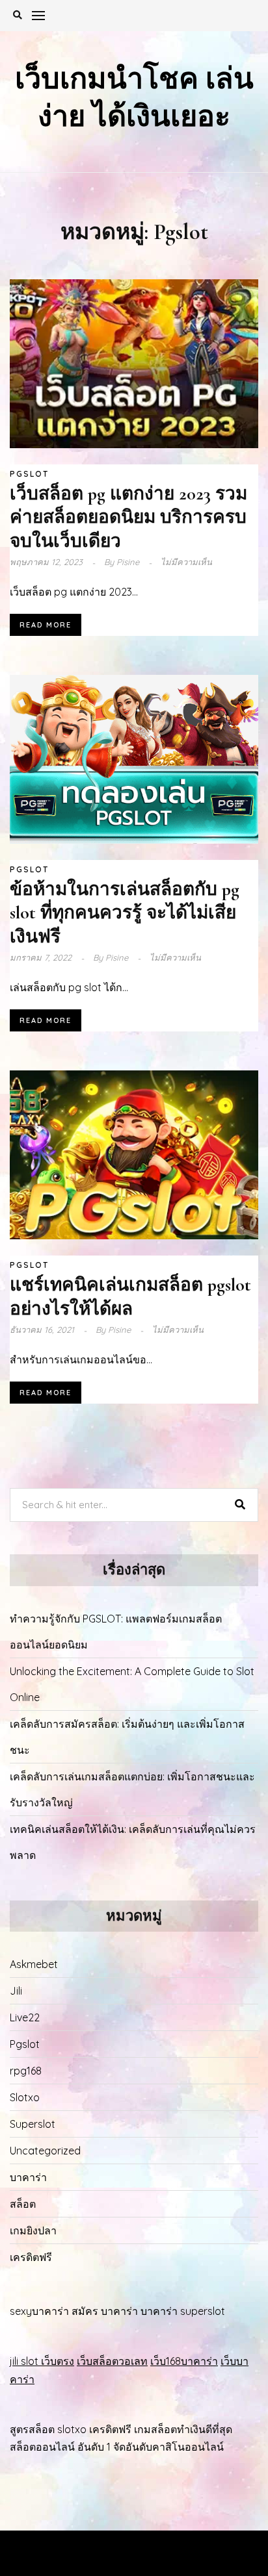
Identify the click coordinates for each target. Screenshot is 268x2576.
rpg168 (26, 2071)
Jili (16, 1991)
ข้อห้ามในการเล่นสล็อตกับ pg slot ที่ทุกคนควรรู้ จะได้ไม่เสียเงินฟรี (125, 913)
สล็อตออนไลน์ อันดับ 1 (60, 2447)
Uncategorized (45, 2151)
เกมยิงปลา (33, 2230)
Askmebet (34, 1964)
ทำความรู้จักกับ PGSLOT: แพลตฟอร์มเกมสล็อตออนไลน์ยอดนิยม (116, 1632)
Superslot (33, 2124)
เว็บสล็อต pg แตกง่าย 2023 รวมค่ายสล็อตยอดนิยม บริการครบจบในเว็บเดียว (128, 517)
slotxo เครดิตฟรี (94, 2429)
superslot (203, 2311)
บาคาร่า (28, 2177)
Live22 (25, 2017)
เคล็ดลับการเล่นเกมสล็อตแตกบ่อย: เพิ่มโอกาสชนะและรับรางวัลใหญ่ (132, 1789)
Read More (46, 625)
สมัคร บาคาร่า (105, 2311)
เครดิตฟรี (31, 2257)
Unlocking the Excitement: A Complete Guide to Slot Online (132, 1684)
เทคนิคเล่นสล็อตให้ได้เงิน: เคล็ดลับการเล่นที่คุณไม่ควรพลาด (133, 1842)
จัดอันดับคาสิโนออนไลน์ (168, 2447)
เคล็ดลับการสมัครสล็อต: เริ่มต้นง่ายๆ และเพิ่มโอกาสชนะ (127, 1737)
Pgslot (29, 474)
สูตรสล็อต (32, 2429)
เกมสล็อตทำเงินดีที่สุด (183, 2429)
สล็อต (23, 2204)
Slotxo (25, 2097)
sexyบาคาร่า (39, 2311)
